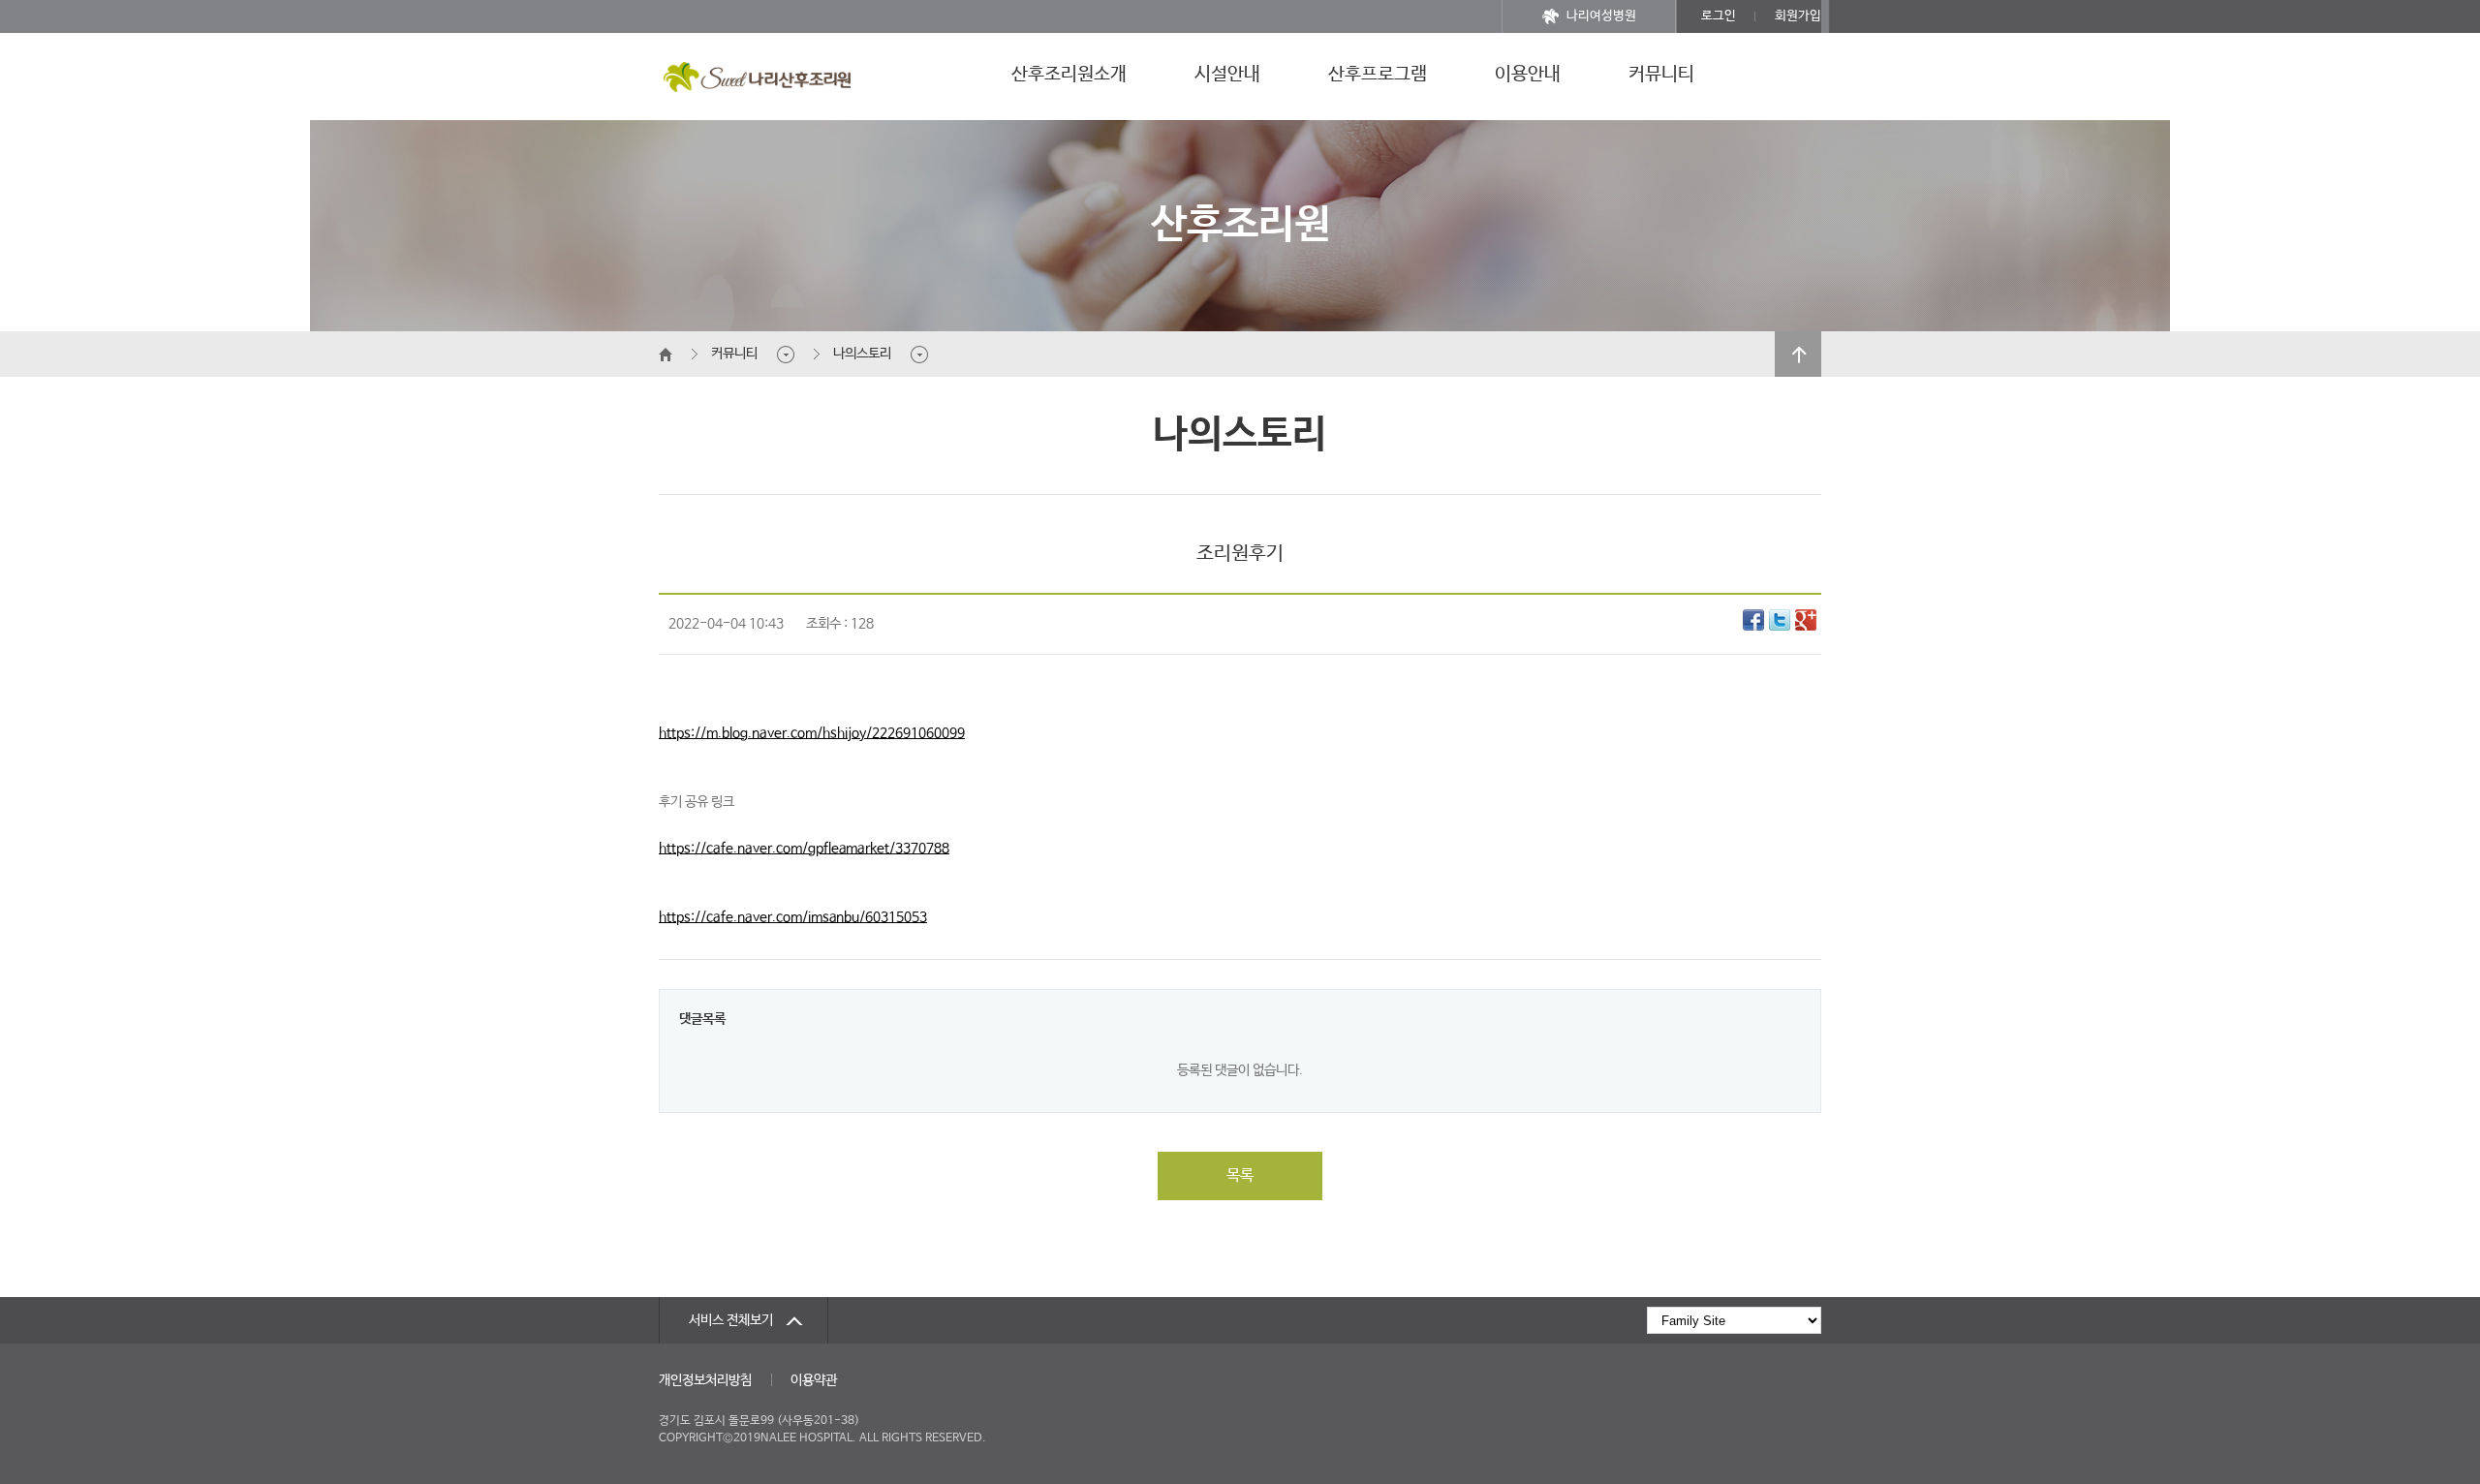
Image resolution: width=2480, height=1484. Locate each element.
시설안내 (1227, 75)
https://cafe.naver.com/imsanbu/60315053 (793, 917)
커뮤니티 (1661, 75)
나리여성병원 (1601, 16)
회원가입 (1798, 16)
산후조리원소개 (1069, 75)
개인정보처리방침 (705, 1380)
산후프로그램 (1378, 75)
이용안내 (1528, 75)
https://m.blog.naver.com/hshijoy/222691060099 (812, 733)
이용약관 (814, 1380)
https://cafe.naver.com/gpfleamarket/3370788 (804, 849)
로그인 (1719, 16)
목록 (1240, 1175)
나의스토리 (862, 354)
